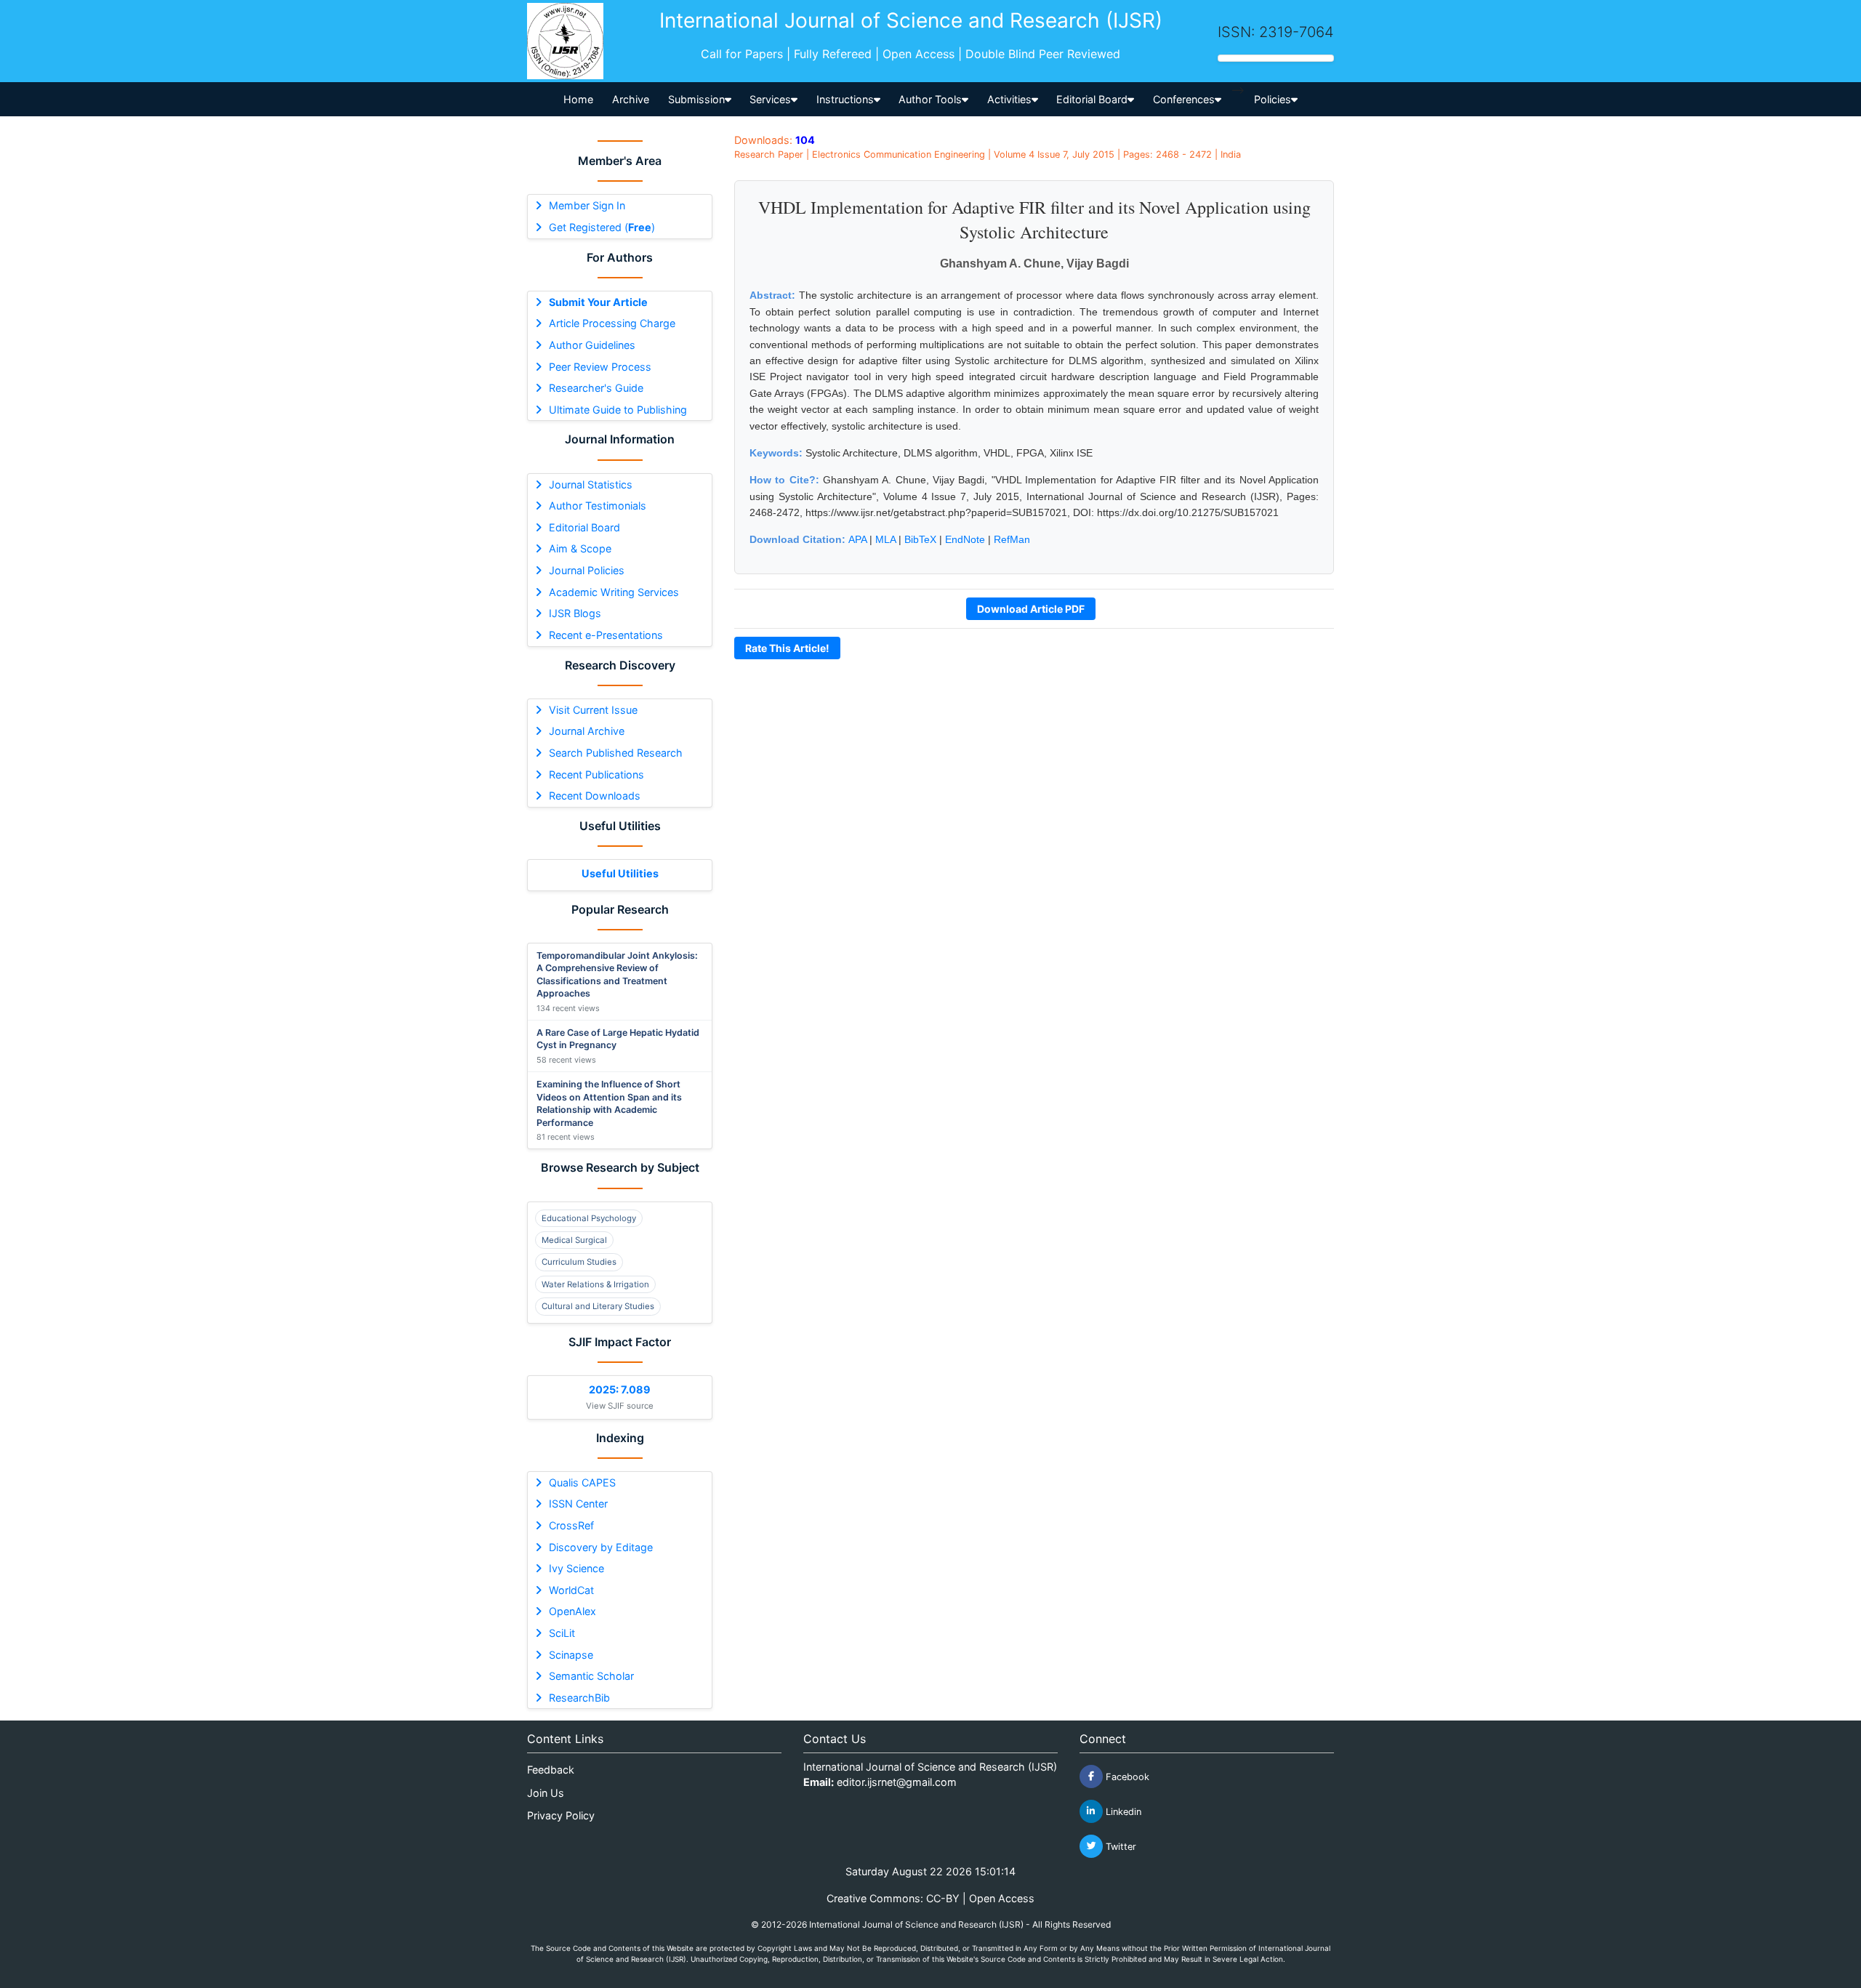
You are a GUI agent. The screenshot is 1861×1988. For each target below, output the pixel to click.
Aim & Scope (580, 548)
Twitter (1120, 1846)
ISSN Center (578, 1504)
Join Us (546, 1793)
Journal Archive (587, 731)
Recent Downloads (595, 796)
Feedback (551, 1770)
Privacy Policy (561, 1815)
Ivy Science (576, 1568)
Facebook (1126, 1776)
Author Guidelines (592, 345)
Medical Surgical (574, 1240)
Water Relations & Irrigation (595, 1284)
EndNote (965, 539)
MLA (885, 539)
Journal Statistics (591, 484)
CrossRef (571, 1525)
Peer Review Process (600, 367)
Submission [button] (696, 99)
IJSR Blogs (575, 613)
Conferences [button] (1184, 99)
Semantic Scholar (591, 1676)
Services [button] (770, 99)
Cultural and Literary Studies (598, 1306)
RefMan (1012, 539)
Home (578, 99)
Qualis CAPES (582, 1482)
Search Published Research (616, 753)
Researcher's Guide (596, 388)
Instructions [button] (845, 99)
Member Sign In (587, 205)
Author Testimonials (598, 506)
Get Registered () (602, 227)
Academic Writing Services (614, 592)
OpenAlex (572, 1611)
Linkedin (1122, 1811)
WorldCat (571, 1590)
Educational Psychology (589, 1218)
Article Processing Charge (612, 323)
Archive (631, 99)
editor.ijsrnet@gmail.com (897, 1782)
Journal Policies (587, 570)
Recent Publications (596, 774)
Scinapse (571, 1655)
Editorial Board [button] (1092, 99)
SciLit (562, 1633)
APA (857, 539)
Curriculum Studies (579, 1262)
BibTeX (920, 539)
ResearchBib (579, 1698)
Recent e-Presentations (606, 635)
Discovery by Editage (601, 1547)
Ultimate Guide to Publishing (618, 410)
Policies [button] (1273, 99)
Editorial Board (584, 527)
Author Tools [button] (930, 99)
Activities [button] (1009, 99)
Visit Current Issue (593, 710)
